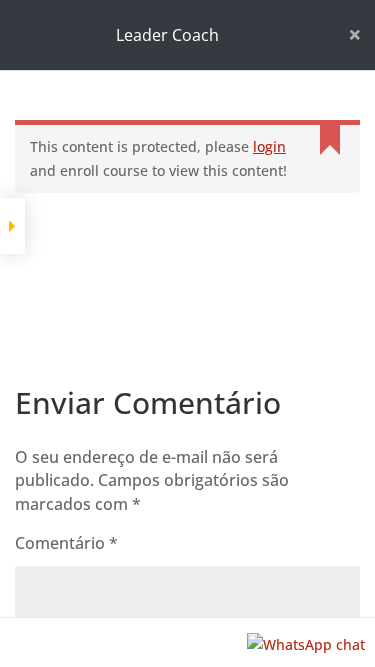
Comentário (66, 543)
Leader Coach (167, 35)
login (269, 146)
